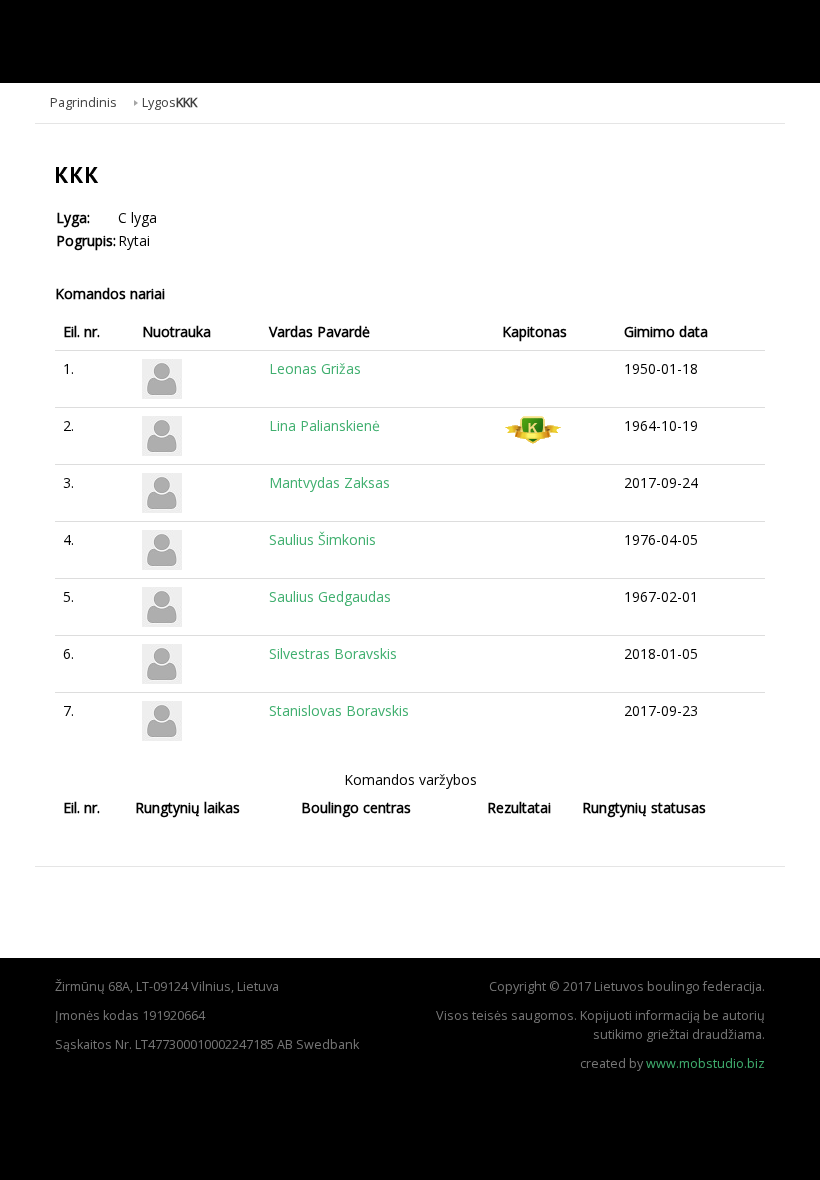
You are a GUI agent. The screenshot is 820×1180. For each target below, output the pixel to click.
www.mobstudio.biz (705, 1063)
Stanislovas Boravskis (339, 710)
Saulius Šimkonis (322, 539)
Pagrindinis (83, 102)
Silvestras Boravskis (333, 653)
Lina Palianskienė (324, 425)
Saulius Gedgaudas (330, 596)
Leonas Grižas (315, 368)
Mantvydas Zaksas (329, 482)
